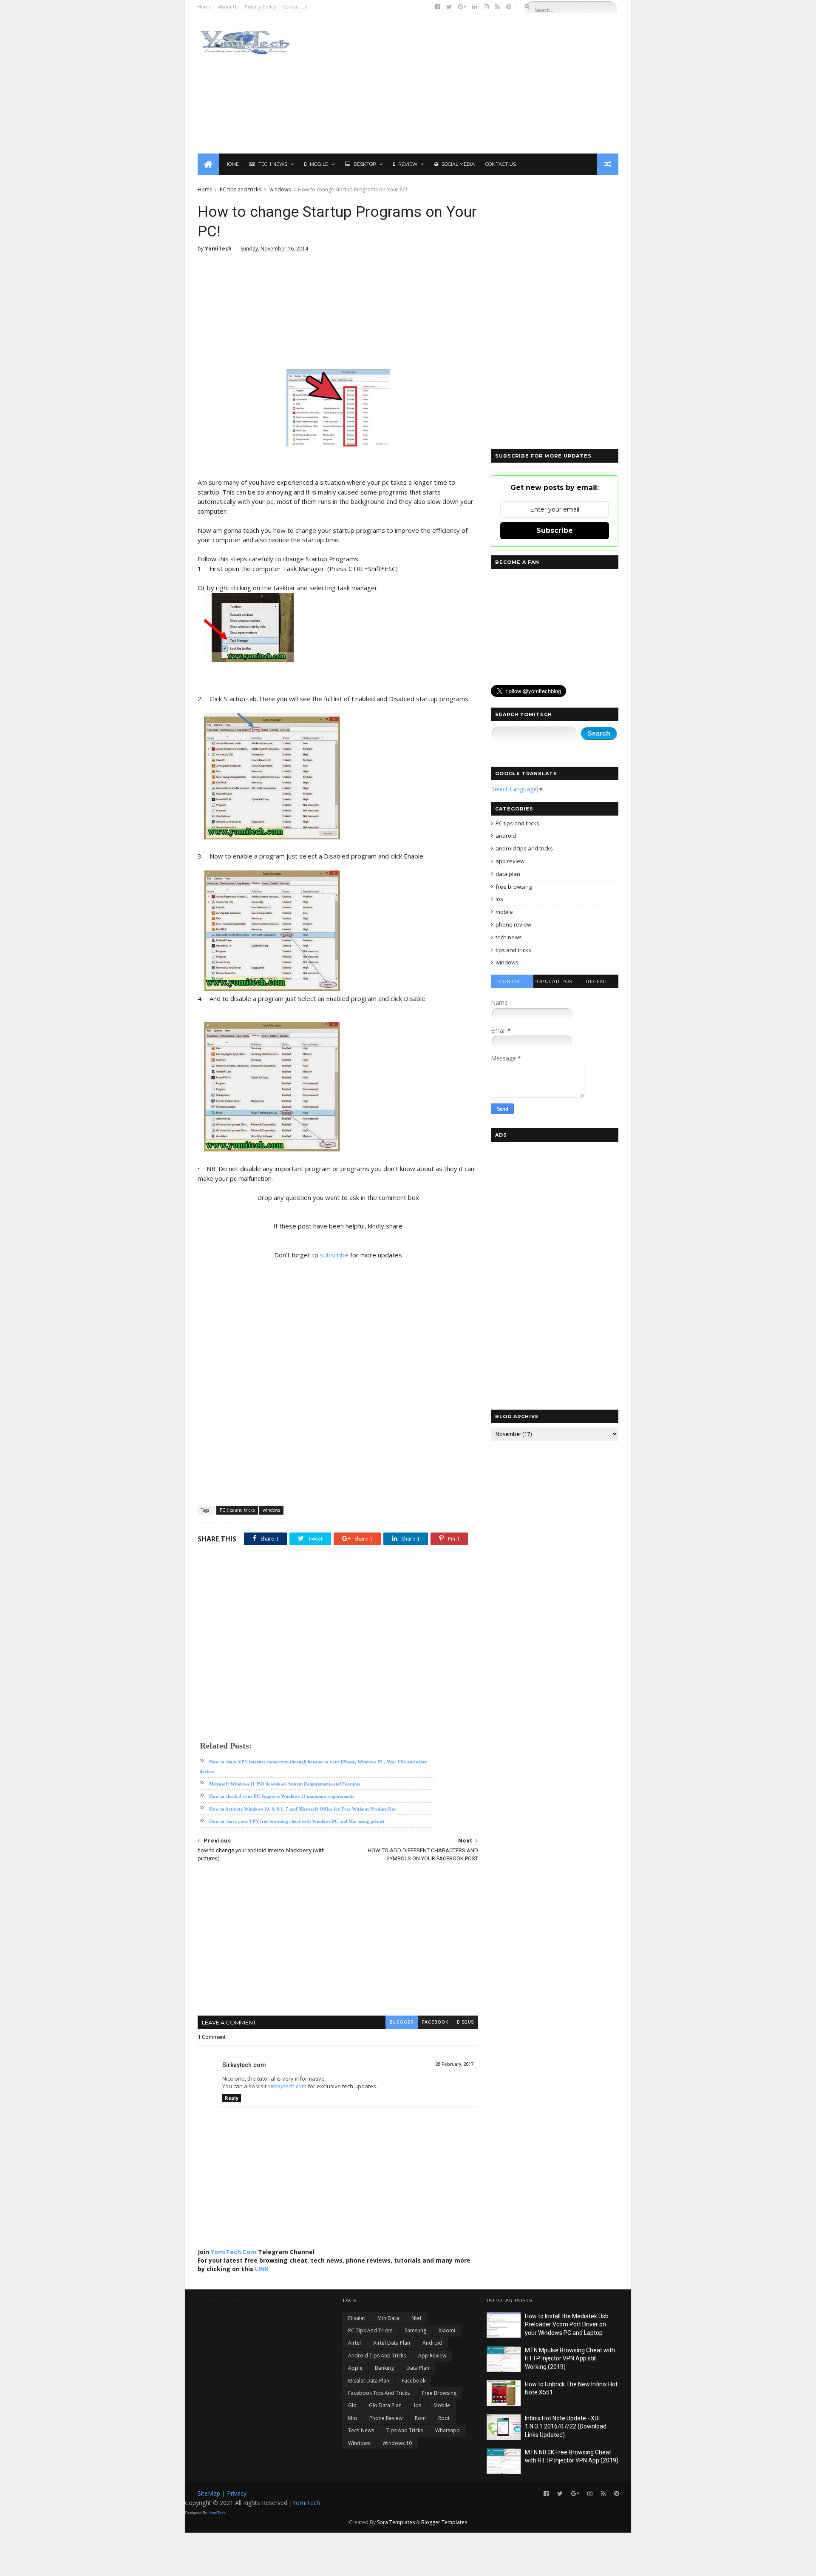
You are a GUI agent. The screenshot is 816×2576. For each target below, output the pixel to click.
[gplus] (462, 7)
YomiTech (306, 2503)
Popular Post (555, 981)
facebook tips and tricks (379, 2393)
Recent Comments (597, 983)
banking (384, 2368)
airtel (354, 2343)
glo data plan (385, 2405)
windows (280, 189)
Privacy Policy (261, 7)
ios (499, 899)
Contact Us (295, 7)
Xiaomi (447, 2330)
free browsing (514, 887)
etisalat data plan (369, 2381)
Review (408, 164)
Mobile (319, 164)
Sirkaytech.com (244, 2065)
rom (420, 2418)
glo (352, 2405)
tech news (509, 937)
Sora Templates (396, 2522)
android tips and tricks (524, 848)
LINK (262, 2269)
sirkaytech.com (287, 2086)
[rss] (497, 7)
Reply (232, 2098)
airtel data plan (392, 2343)
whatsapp (448, 2430)
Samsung (415, 2330)
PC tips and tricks (240, 189)
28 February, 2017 (454, 2064)
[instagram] (486, 7)
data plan (508, 874)
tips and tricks (513, 950)
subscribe (334, 1255)
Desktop (365, 164)
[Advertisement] (463, 83)
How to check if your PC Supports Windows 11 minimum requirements (282, 1796)
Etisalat (357, 2318)
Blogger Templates (444, 2522)
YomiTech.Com (234, 2252)
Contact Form (512, 983)
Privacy (237, 2493)
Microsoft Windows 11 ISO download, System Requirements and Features (285, 1784)
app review (510, 861)
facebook (435, 2022)
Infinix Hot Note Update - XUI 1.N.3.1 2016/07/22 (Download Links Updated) (566, 2427)
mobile (504, 912)
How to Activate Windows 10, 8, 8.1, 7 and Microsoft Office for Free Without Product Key (303, 1809)
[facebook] (437, 7)
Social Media (458, 164)
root (444, 2418)
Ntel (416, 2318)
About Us (228, 7)
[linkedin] (475, 7)
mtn (353, 2418)
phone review (513, 924)
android (506, 836)
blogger (402, 2022)
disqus (465, 2022)
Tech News (273, 164)
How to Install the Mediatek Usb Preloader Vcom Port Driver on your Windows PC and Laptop (567, 2324)
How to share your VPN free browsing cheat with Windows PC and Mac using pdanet (297, 1821)
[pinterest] (509, 7)
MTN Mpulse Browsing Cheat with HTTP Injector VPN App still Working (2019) (570, 2358)
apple (355, 2368)
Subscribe (555, 530)
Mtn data (388, 2318)
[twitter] (449, 7)
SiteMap (210, 2493)
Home (205, 7)
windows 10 (397, 2443)
